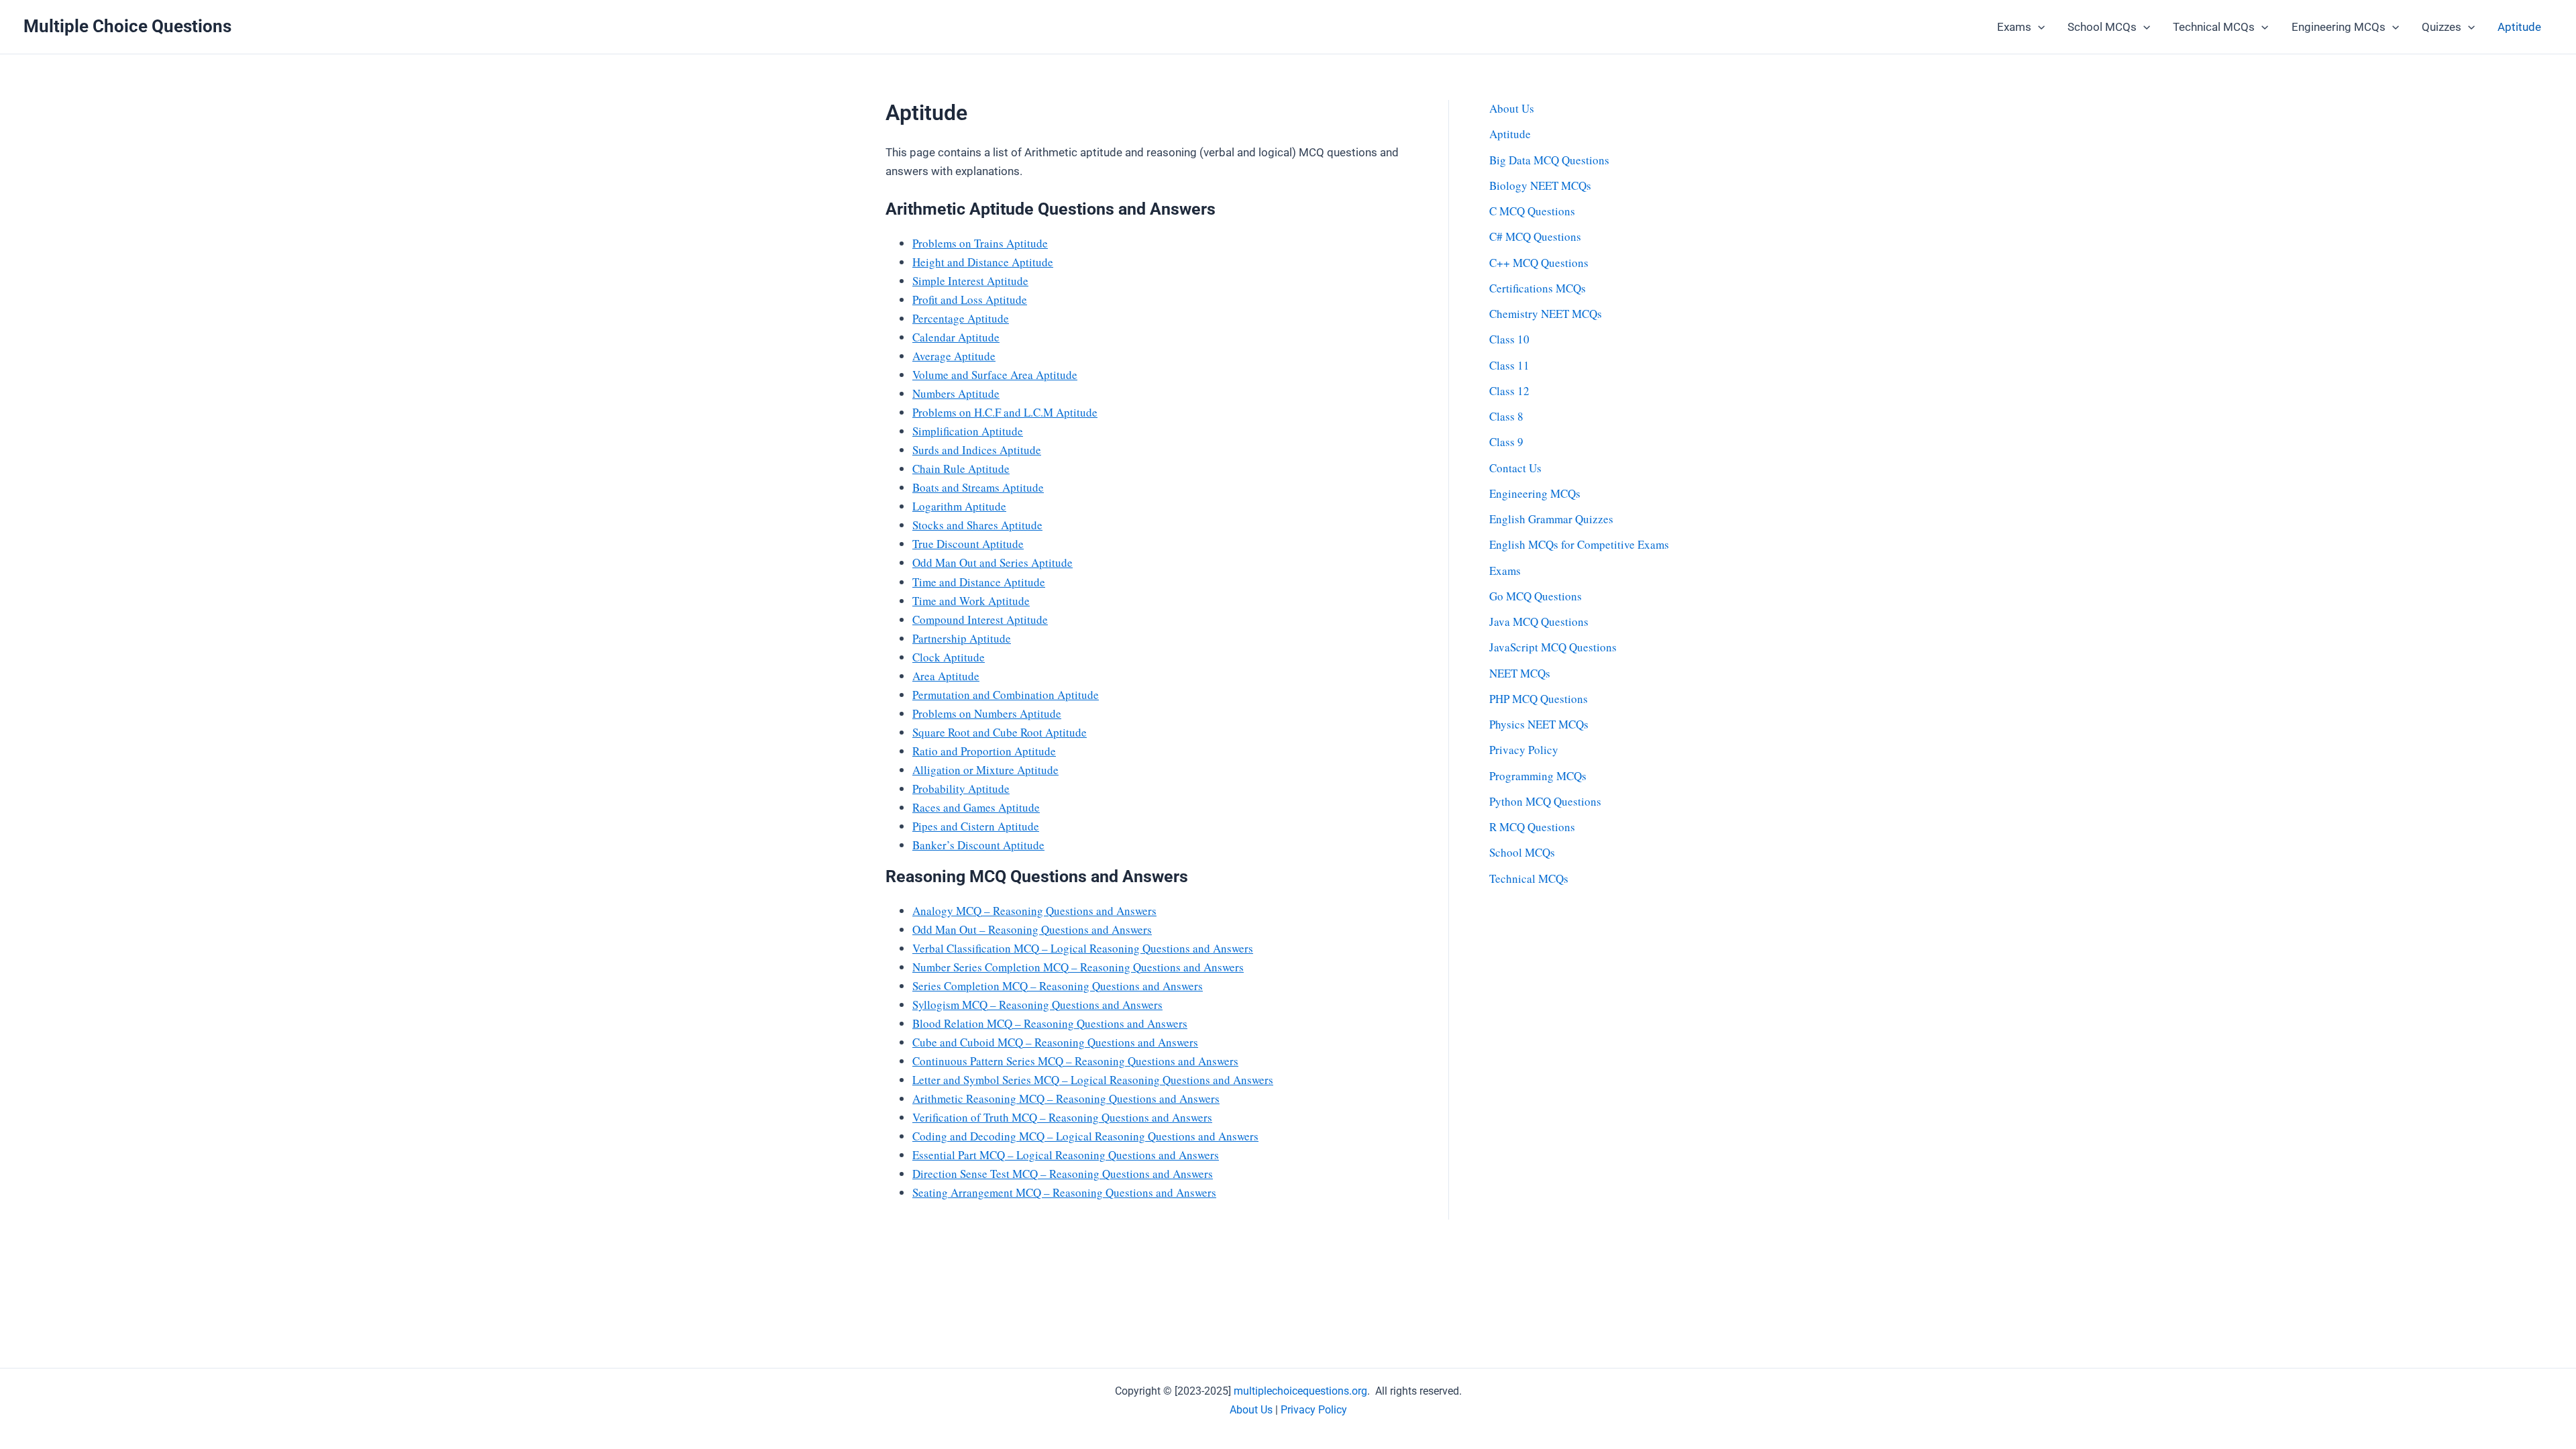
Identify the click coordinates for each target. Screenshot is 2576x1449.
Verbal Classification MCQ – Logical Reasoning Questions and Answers (1083, 948)
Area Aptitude (946, 676)
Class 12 (1509, 391)
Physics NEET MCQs (1539, 724)
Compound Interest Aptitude (980, 620)
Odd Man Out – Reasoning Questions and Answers (1032, 929)
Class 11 (1509, 365)
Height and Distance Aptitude (983, 262)
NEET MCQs (1520, 673)
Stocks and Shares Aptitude (977, 525)
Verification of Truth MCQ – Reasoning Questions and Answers (1062, 1117)
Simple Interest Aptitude (970, 281)
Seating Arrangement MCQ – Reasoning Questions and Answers (1064, 1192)
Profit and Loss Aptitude (970, 300)
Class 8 (1506, 416)
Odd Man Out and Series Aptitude (992, 562)
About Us (1512, 108)
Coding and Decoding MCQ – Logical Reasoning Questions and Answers (1085, 1136)
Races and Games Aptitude (976, 807)
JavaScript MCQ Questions (1553, 647)
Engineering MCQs (2339, 27)
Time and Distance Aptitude (979, 582)
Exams (2014, 27)
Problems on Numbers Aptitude (987, 713)
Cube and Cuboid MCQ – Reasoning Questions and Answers (1055, 1042)
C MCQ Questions (1532, 211)
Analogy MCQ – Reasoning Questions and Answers (1034, 911)
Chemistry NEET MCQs (1546, 314)
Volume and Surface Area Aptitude (995, 375)
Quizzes (2441, 27)
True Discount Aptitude (968, 544)
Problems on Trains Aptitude (980, 243)
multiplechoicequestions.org (1300, 1391)
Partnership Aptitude (962, 638)
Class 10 (1509, 339)
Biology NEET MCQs (1540, 185)
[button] (2038, 27)
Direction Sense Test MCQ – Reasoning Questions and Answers (1063, 1174)
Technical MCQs (2214, 27)
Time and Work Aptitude (971, 601)
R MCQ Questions (1532, 827)
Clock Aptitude (949, 657)
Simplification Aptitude (968, 431)
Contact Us (1515, 468)
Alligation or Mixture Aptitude (985, 770)
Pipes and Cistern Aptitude (976, 826)
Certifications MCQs (1538, 288)
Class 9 (1506, 442)
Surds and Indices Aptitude (977, 450)
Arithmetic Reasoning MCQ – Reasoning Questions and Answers (1066, 1098)
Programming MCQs (1538, 776)
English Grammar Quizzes (1551, 519)
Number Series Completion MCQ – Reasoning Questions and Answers (1078, 967)
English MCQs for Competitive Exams (1579, 544)
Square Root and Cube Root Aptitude (1000, 732)
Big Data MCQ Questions (1549, 160)
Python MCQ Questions (1545, 801)
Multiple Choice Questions (127, 26)
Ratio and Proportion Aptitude (984, 751)
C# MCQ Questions (1535, 236)
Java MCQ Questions (1539, 622)
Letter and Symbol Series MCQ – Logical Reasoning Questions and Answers (1093, 1080)
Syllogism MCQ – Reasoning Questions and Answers (1037, 1005)
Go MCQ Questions (1536, 596)
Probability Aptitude (961, 789)
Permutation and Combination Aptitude (1006, 695)
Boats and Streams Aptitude (978, 487)
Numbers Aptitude (956, 393)
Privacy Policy (1524, 750)
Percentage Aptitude (961, 318)
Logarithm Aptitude (959, 506)
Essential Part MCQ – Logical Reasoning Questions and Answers (1066, 1155)
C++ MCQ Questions (1539, 263)
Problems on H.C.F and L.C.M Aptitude (1005, 412)
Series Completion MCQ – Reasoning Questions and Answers (1058, 986)
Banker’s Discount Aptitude (978, 845)
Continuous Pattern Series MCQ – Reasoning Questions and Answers (1075, 1061)
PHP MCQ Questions (1539, 699)
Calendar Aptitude (956, 337)
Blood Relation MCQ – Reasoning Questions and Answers (1050, 1023)
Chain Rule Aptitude (961, 469)
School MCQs (2102, 27)
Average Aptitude (954, 356)
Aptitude (2519, 27)
